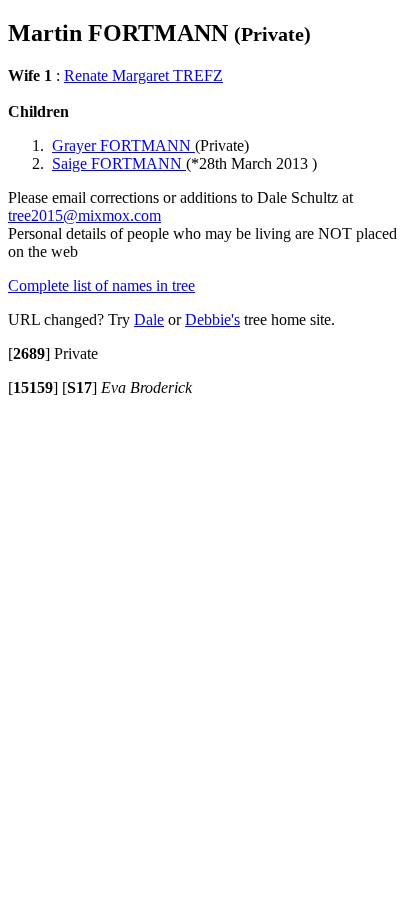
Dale (149, 319)
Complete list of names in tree (101, 285)
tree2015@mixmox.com (84, 215)
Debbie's (212, 319)
